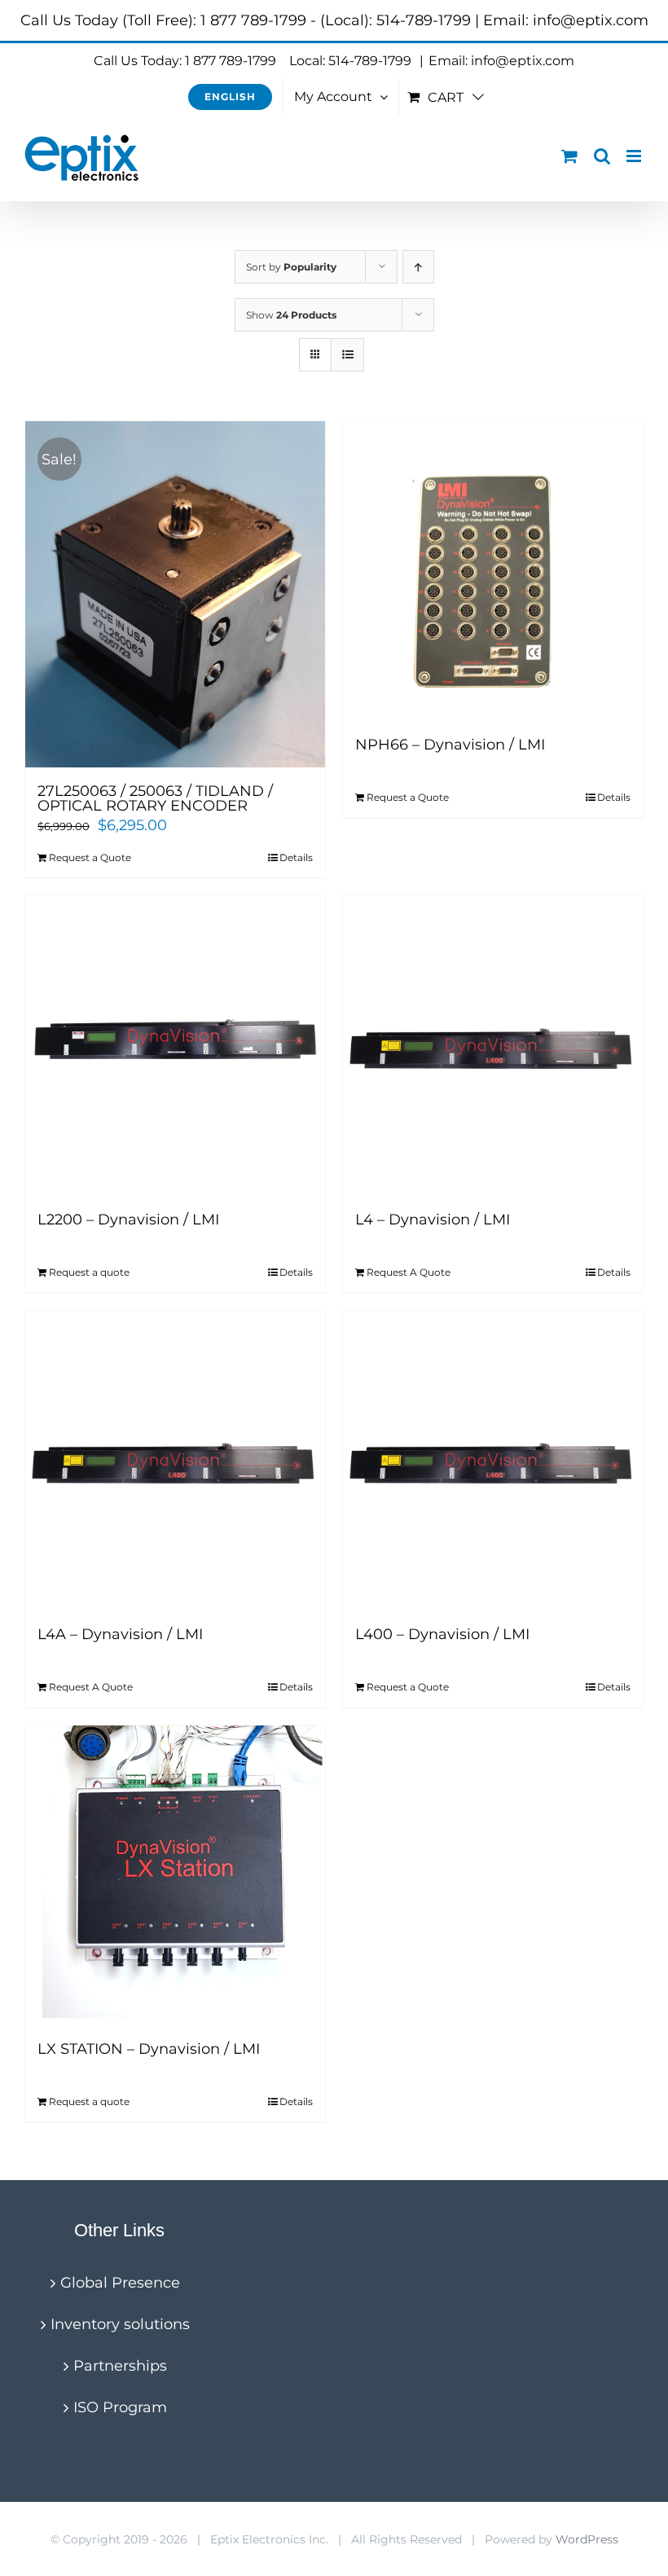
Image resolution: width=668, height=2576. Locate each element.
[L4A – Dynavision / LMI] (175, 1461)
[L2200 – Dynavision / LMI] (175, 1046)
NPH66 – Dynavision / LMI (450, 745)
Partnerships (120, 2366)
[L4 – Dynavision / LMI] (493, 1046)
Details (296, 857)
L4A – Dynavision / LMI (120, 1634)
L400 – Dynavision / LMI (442, 1634)
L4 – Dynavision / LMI (433, 1220)
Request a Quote (90, 857)
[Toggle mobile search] (602, 156)
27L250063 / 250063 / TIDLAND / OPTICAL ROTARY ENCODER (155, 798)
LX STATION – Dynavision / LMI (149, 2049)
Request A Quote (409, 1272)
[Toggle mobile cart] (569, 156)
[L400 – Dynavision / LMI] (493, 1461)
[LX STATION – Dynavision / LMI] (175, 1875)
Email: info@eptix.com (501, 61)
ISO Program (120, 2407)
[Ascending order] (418, 267)
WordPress (587, 2539)
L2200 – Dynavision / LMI (128, 1220)
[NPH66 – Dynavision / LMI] (493, 571)
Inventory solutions (120, 2324)
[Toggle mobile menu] (635, 156)
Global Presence (120, 2283)
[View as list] (347, 355)
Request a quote (89, 1272)
